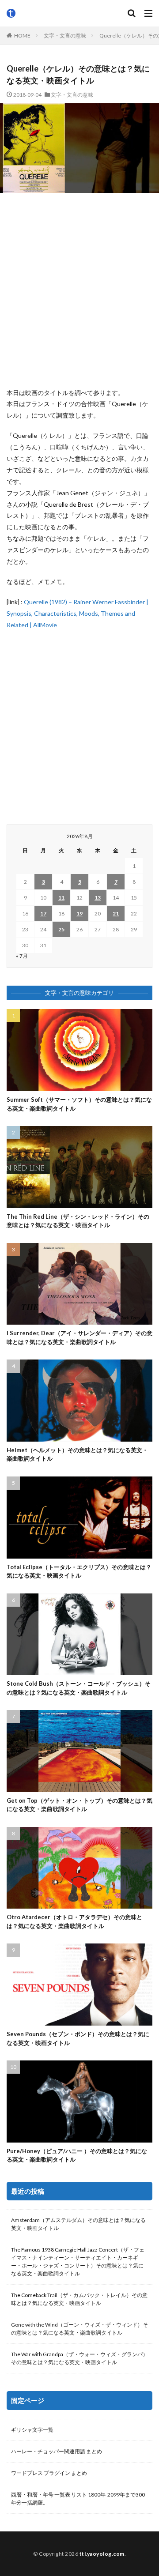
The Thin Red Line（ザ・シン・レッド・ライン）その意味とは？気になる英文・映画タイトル (78, 1221)
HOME (22, 36)
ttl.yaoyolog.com (102, 2554)
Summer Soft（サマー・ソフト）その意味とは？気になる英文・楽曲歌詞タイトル (79, 1104)
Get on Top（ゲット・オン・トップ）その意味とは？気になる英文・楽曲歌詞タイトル (79, 1805)
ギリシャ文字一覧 (32, 2430)
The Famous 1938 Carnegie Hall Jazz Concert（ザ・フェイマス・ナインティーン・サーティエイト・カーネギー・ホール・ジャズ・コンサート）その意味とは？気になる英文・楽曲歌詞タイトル (78, 2262)
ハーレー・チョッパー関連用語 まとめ (57, 2451)
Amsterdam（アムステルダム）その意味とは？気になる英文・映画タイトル (78, 2224)
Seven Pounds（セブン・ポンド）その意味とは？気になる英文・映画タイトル (78, 2038)
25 (61, 929)
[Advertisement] (79, 290)
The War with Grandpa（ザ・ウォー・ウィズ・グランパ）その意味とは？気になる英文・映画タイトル (79, 2358)
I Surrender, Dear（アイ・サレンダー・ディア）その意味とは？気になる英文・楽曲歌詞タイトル (79, 1337)
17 (43, 913)
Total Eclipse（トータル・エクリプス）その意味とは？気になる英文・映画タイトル (79, 1571)
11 (61, 898)
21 (116, 913)
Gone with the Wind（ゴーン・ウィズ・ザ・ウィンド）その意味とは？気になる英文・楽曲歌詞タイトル (79, 2329)
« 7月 (22, 956)
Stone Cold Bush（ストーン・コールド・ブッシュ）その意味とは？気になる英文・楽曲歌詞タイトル (79, 1688)
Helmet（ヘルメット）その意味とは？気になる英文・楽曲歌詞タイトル (77, 1454)
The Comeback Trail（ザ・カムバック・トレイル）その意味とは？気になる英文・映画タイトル (79, 2299)
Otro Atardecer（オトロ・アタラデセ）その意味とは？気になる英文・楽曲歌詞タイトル (74, 1921)
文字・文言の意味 (65, 36)
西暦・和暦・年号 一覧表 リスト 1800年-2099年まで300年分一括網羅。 (78, 2499)
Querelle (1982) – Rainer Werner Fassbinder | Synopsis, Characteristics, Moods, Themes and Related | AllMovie (78, 613)
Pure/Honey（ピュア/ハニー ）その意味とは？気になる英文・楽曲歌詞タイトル (77, 2155)
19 (79, 913)
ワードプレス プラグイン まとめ (49, 2473)
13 (98, 898)
